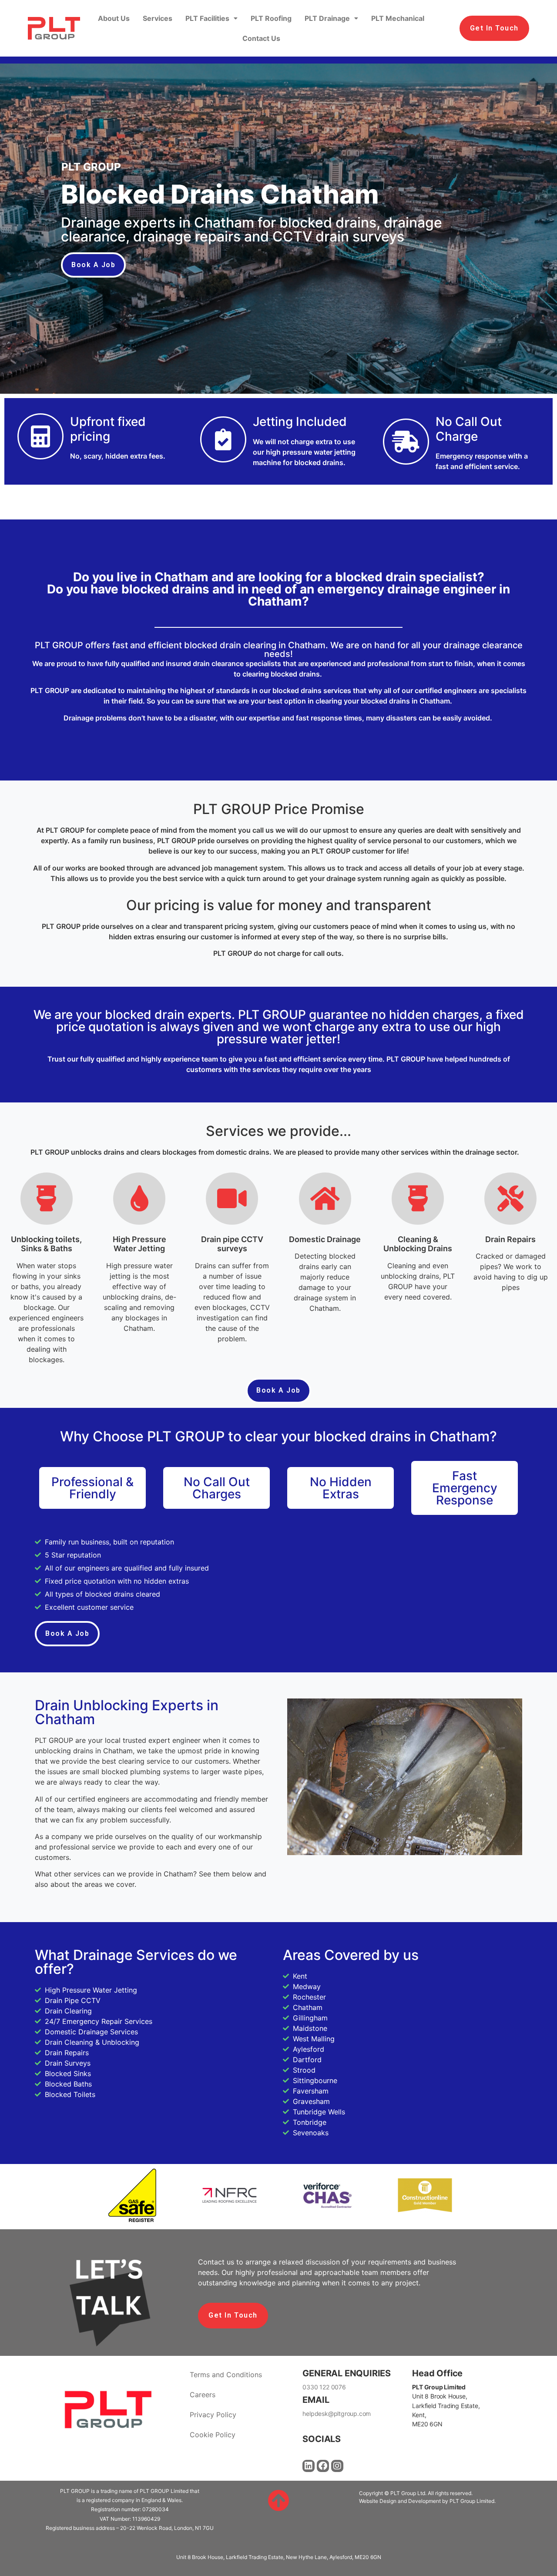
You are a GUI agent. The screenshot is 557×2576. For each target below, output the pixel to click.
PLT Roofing (271, 18)
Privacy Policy (213, 2415)
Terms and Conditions (226, 2375)
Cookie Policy (213, 2435)
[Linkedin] (309, 2466)
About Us (114, 18)
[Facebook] (323, 2466)
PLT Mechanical (398, 18)
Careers (203, 2395)
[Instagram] (337, 2466)
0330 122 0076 (324, 2387)
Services (158, 18)
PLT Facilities (207, 18)
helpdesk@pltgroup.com (337, 2414)
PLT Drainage (327, 18)
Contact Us (261, 38)
